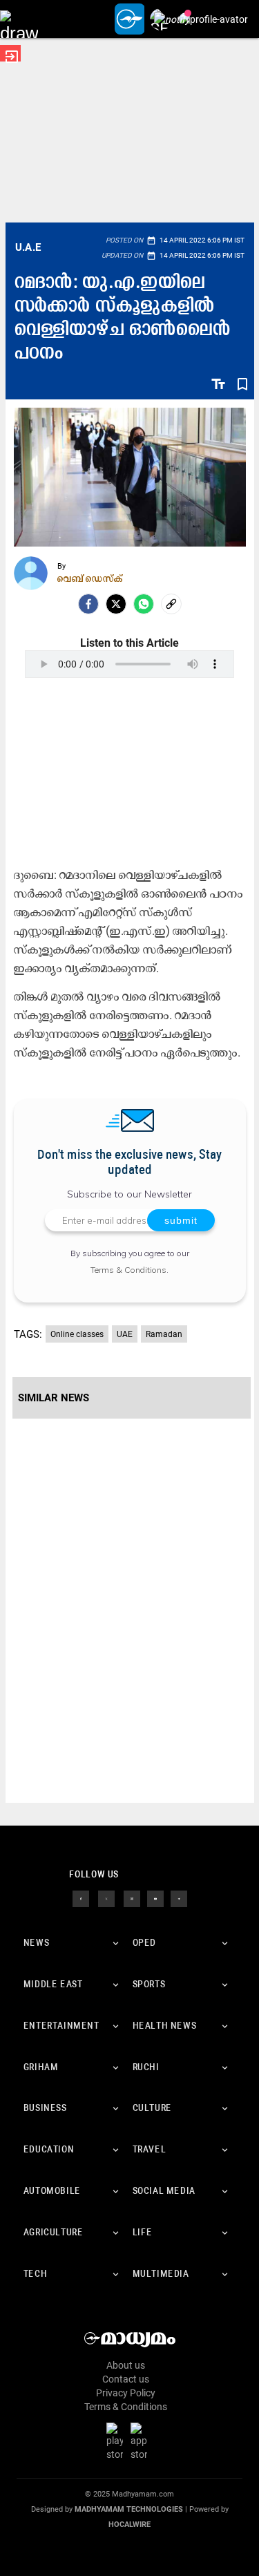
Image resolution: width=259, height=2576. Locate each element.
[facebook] (88, 604)
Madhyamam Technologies (129, 2509)
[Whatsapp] (144, 604)
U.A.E (28, 247)
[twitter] (106, 1898)
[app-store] (142, 2441)
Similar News (54, 1398)
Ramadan (164, 1334)
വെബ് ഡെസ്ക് (90, 578)
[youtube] (155, 1898)
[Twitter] (116, 604)
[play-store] (117, 2441)
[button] (19, 19)
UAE (125, 1334)
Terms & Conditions (128, 1270)
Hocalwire (129, 2525)
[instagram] (132, 1898)
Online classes (77, 1334)
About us (126, 2365)
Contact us (126, 2379)
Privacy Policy (126, 2393)
